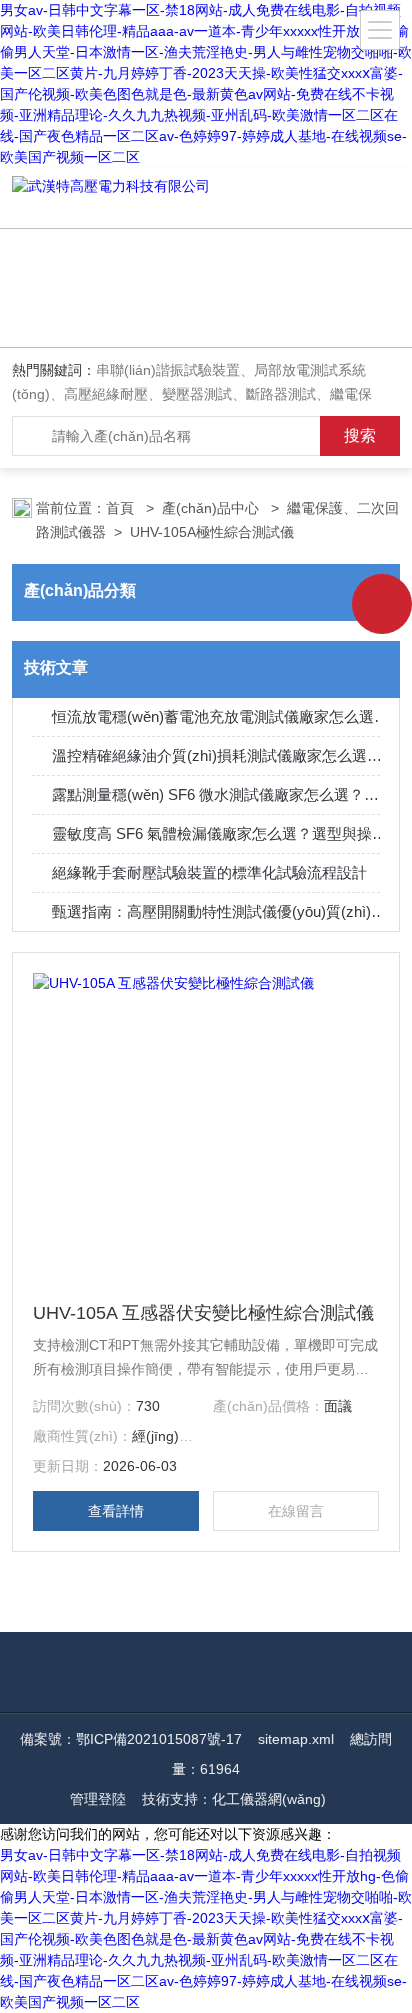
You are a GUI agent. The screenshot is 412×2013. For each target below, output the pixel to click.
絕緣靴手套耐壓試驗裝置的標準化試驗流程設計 (209, 872)
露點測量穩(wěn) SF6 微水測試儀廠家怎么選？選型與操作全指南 (222, 794)
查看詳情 (116, 1511)
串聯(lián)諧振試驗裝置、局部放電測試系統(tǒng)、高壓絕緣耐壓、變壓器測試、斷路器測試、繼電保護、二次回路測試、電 (192, 394)
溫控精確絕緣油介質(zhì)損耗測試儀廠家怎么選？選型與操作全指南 (222, 755)
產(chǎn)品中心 (212, 508)
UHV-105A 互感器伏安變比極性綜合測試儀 (203, 1313)
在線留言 (296, 1511)
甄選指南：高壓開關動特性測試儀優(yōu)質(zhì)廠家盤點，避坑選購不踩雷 (222, 911)
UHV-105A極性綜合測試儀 (212, 532)
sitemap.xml (296, 1739)
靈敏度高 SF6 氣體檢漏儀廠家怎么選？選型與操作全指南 (222, 833)
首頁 (122, 508)
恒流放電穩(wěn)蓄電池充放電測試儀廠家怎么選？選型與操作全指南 (222, 716)
